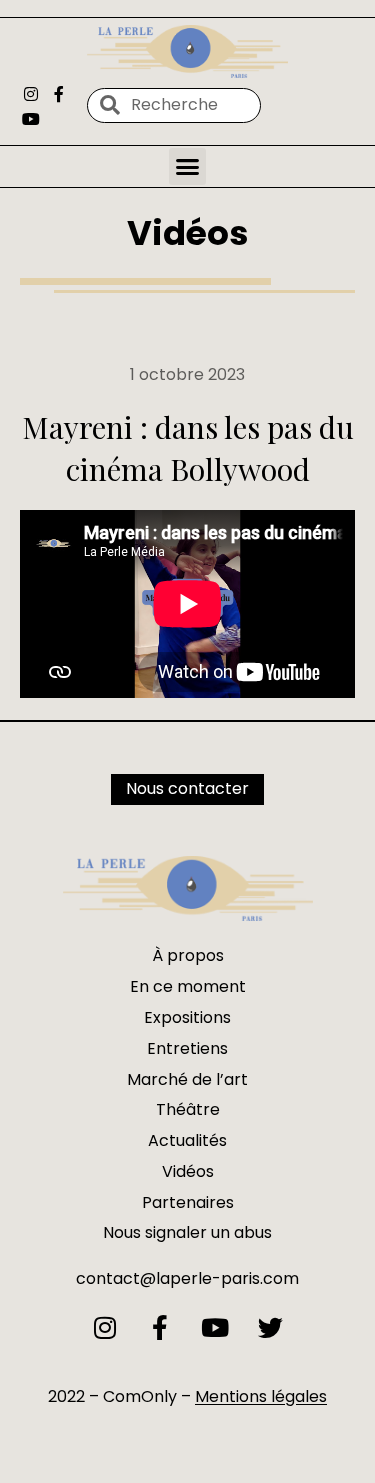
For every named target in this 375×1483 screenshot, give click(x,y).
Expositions (187, 1017)
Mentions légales (261, 1396)
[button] (188, 167)
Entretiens (187, 1048)
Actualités (187, 1140)
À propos (188, 955)
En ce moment (188, 986)
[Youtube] (31, 119)
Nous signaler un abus (187, 1232)
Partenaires (188, 1202)
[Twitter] (270, 1327)
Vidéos (188, 233)
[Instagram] (31, 94)
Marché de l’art (187, 1079)
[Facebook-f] (58, 94)
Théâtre (188, 1109)
